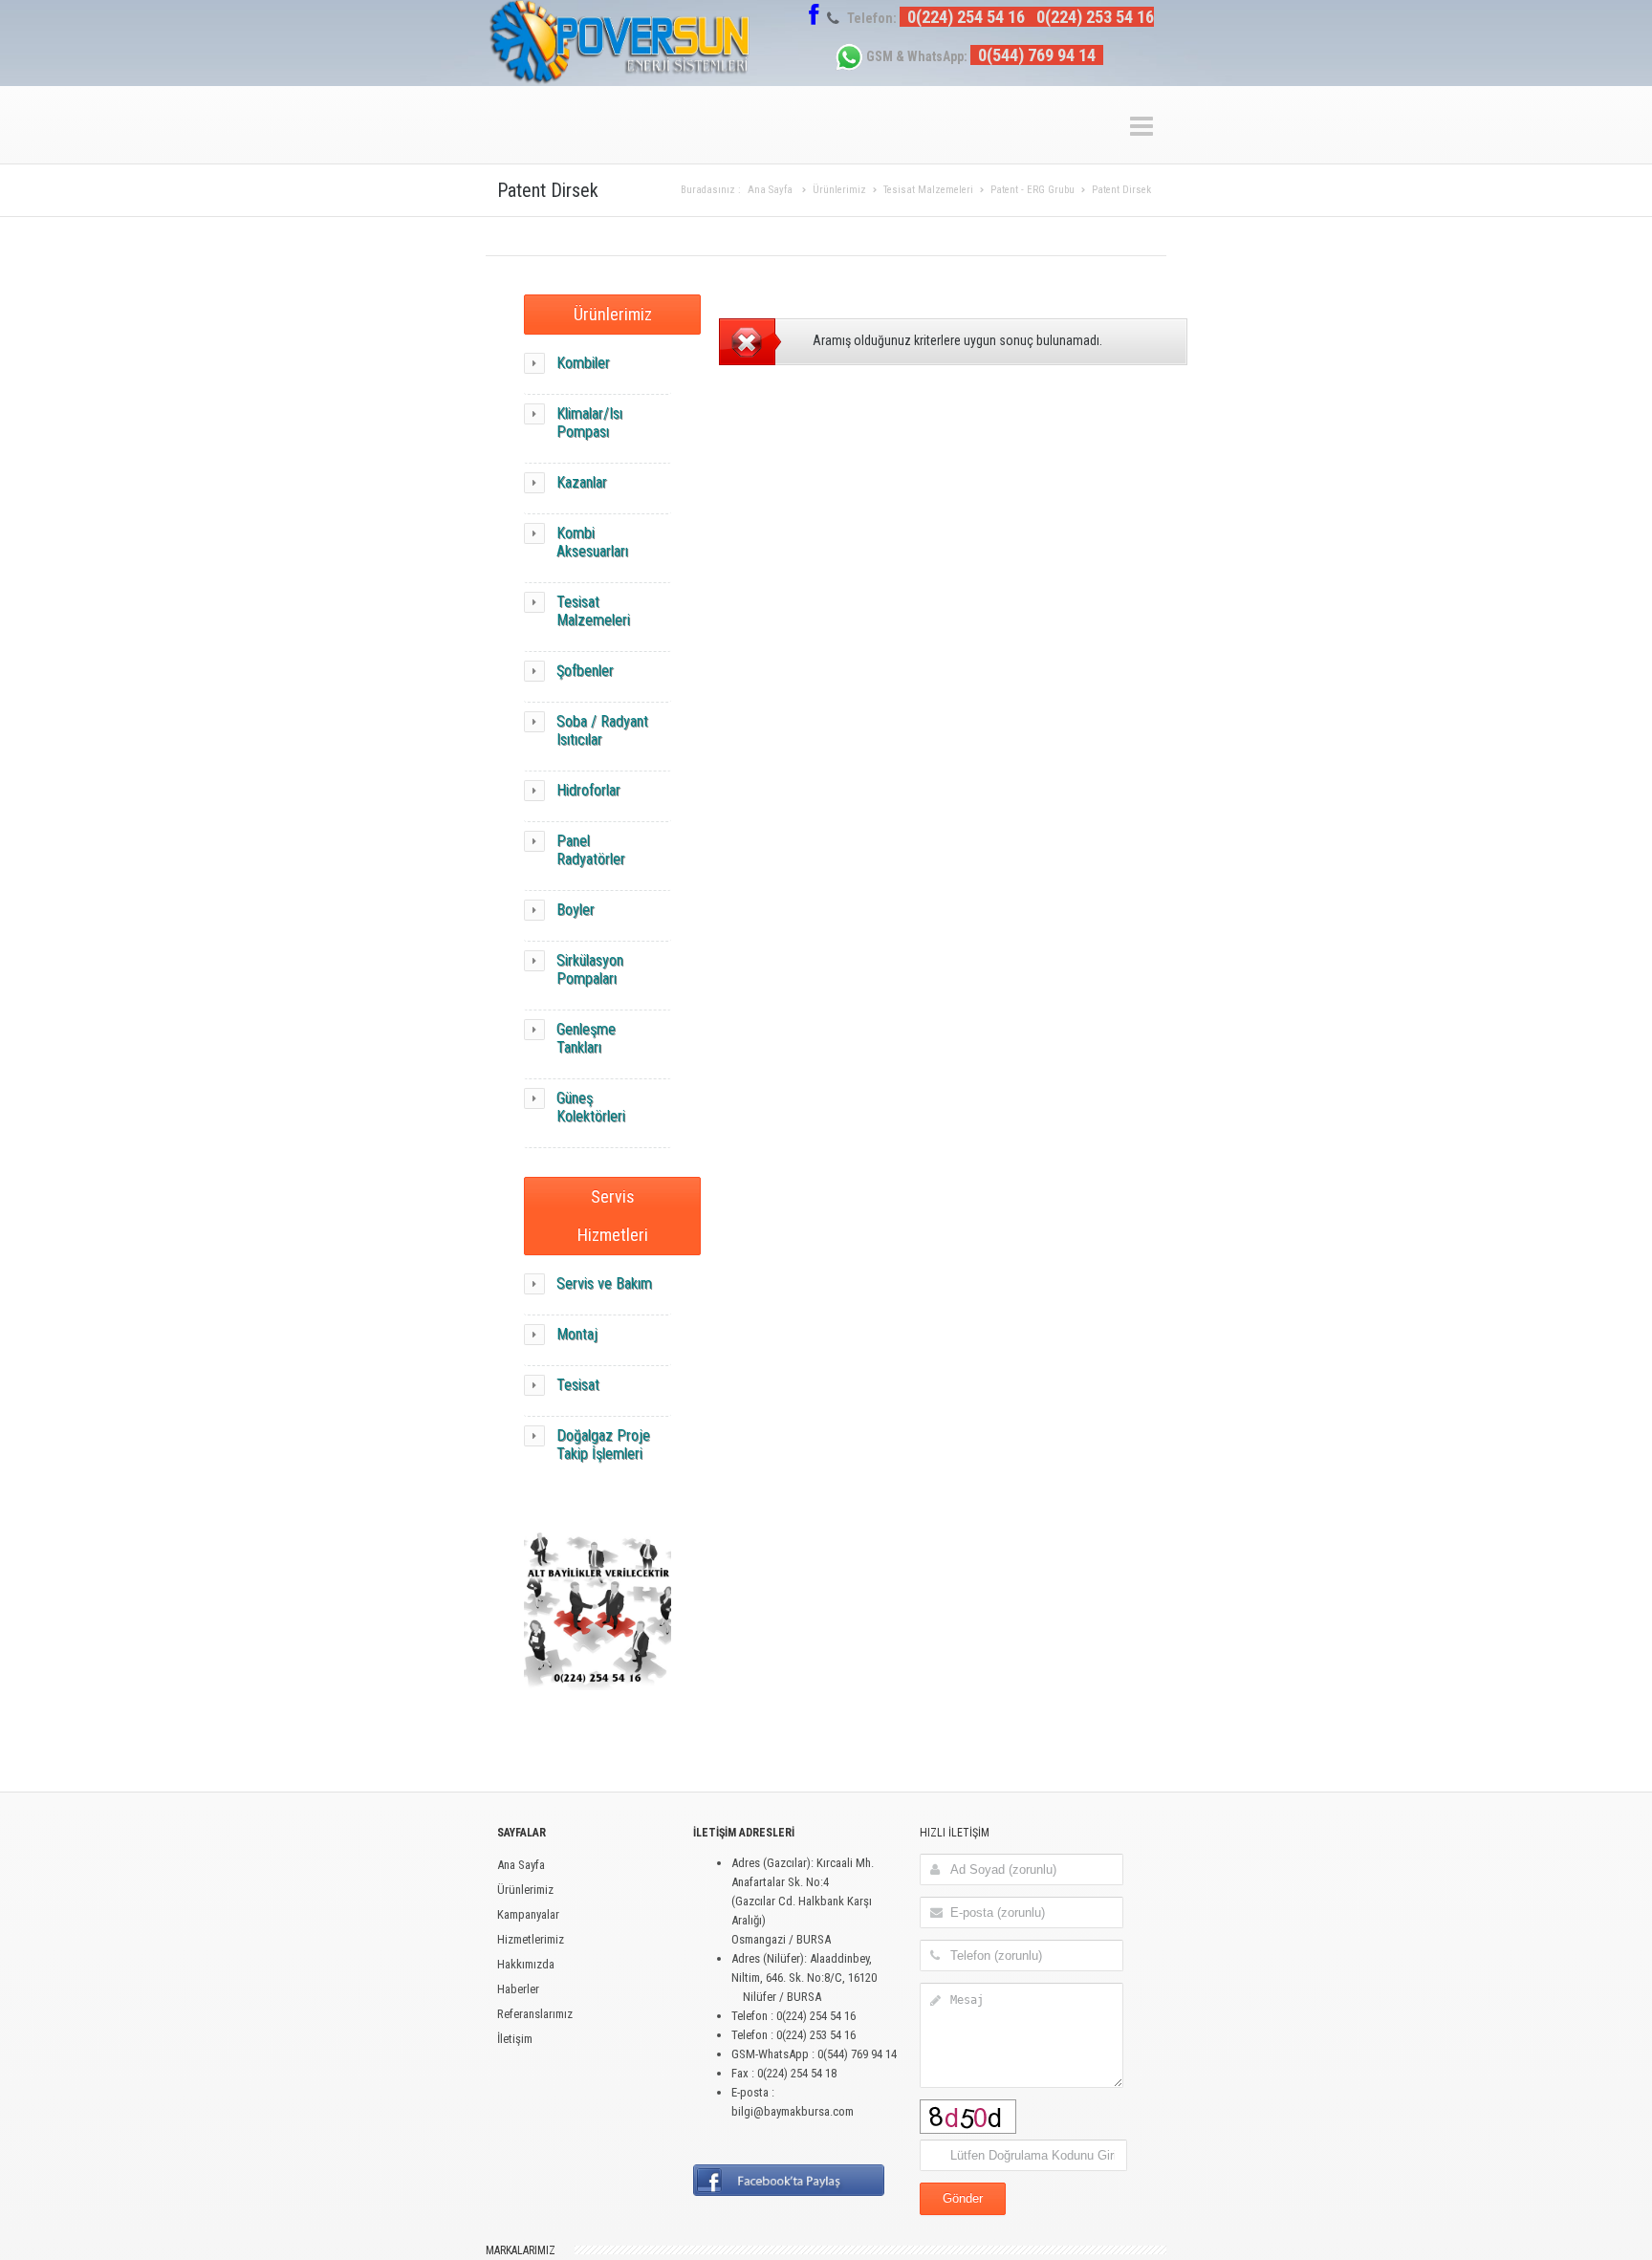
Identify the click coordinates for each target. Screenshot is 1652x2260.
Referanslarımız (535, 2014)
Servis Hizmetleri (613, 1216)
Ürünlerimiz (839, 190)
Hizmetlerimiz (531, 1939)
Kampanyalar (528, 1914)
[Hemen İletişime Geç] (598, 1705)
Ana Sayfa (770, 190)
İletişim (515, 2039)
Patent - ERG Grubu (1032, 190)
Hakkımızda (526, 1964)
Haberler (518, 1989)
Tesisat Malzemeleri (928, 190)
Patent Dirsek (1121, 190)
